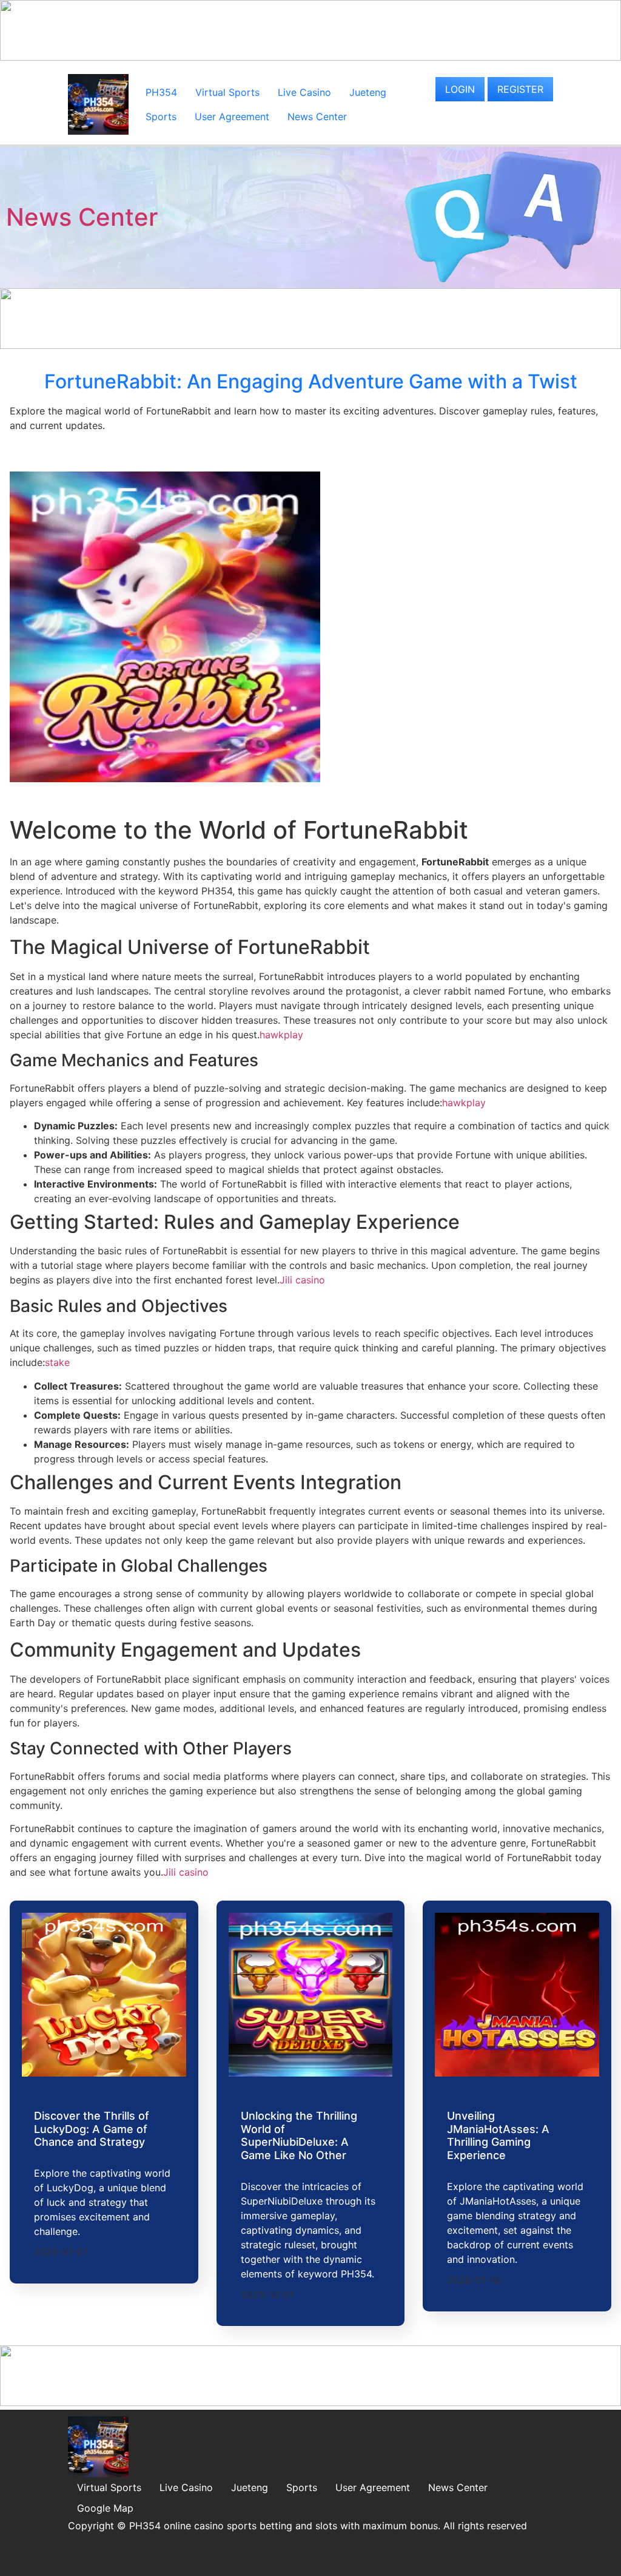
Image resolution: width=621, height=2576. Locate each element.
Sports (161, 117)
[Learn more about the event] (310, 57)
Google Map (105, 2508)
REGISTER (520, 89)
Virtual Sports (227, 92)
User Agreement (232, 117)
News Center (317, 117)
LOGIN (460, 89)
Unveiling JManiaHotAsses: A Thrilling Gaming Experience (498, 2135)
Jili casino (302, 1280)
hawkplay (281, 1035)
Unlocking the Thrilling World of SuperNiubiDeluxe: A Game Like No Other (299, 2135)
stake (57, 1362)
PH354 (161, 92)
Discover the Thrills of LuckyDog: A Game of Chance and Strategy (92, 2129)
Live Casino (304, 92)
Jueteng (368, 92)
